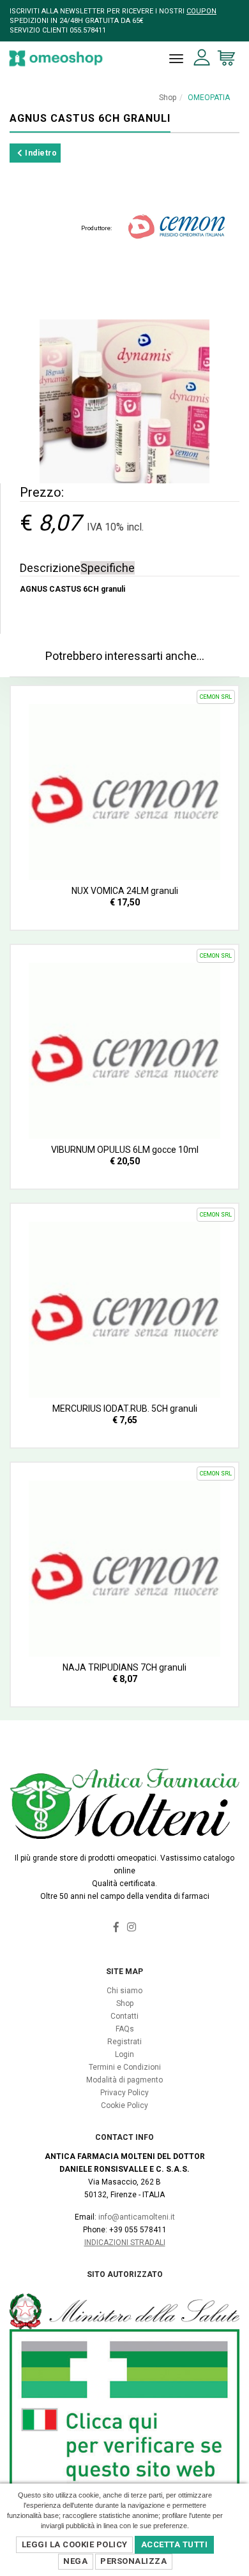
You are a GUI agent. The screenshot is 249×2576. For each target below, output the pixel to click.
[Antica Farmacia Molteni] (56, 58)
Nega (75, 2561)
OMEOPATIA (209, 98)
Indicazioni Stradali (125, 2243)
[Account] (202, 58)
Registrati (124, 2042)
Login (124, 2054)
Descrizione (50, 568)
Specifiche (108, 568)
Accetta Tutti (175, 2544)
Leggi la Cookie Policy (75, 2544)
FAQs (125, 2029)
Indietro (40, 153)
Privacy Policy (124, 2093)
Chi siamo (124, 1991)
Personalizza (133, 2561)
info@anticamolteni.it (137, 2217)
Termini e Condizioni (125, 2067)
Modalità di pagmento (124, 2080)
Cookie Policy (124, 2105)
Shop (168, 98)
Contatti (124, 2016)
